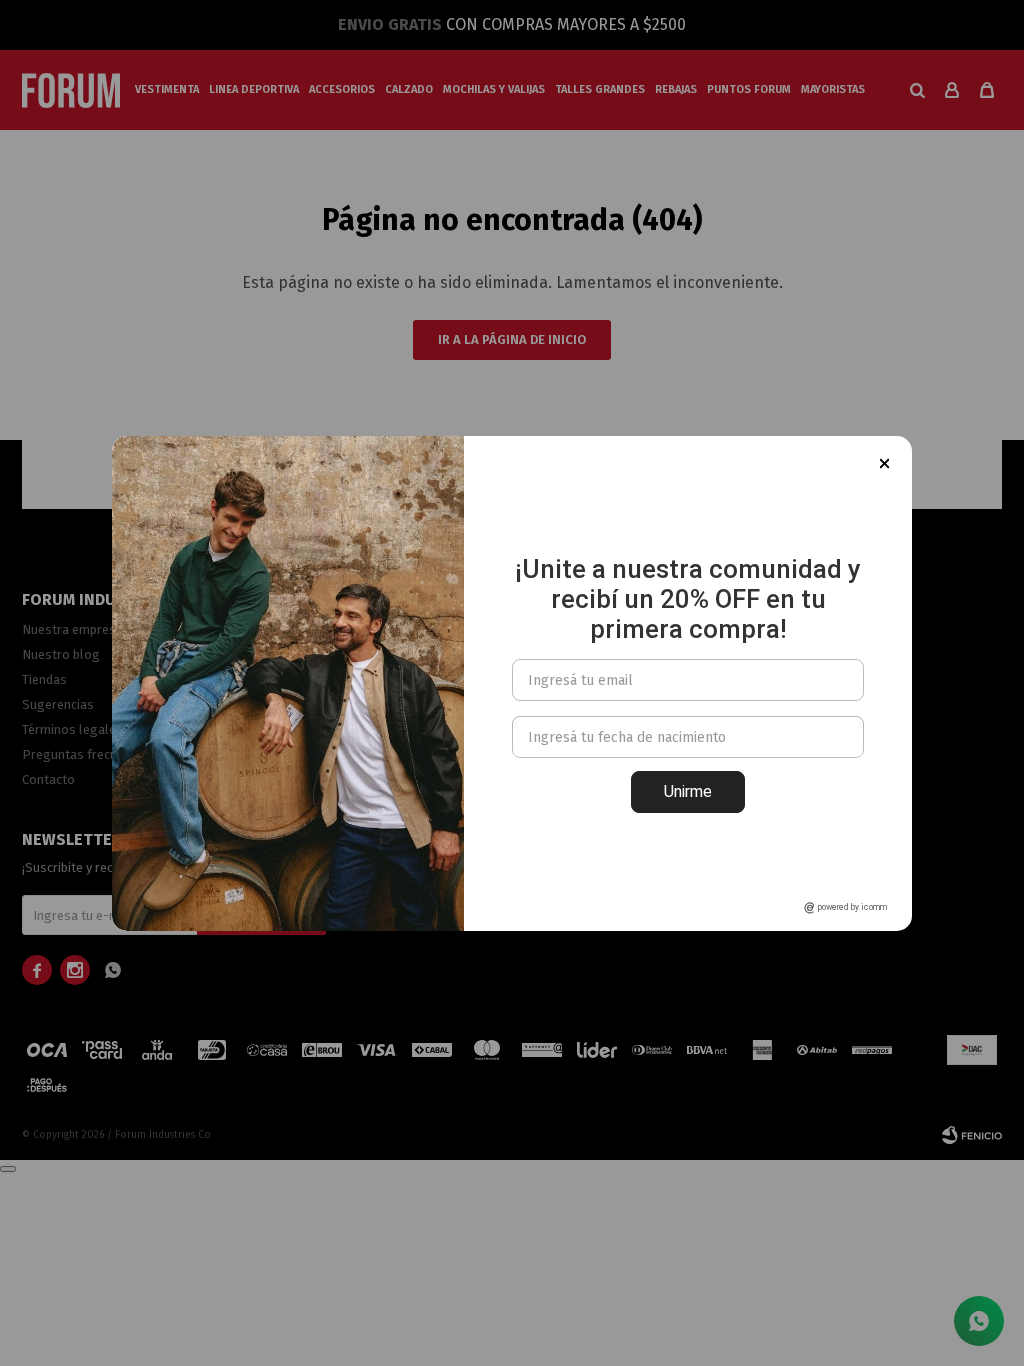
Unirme (688, 791)
